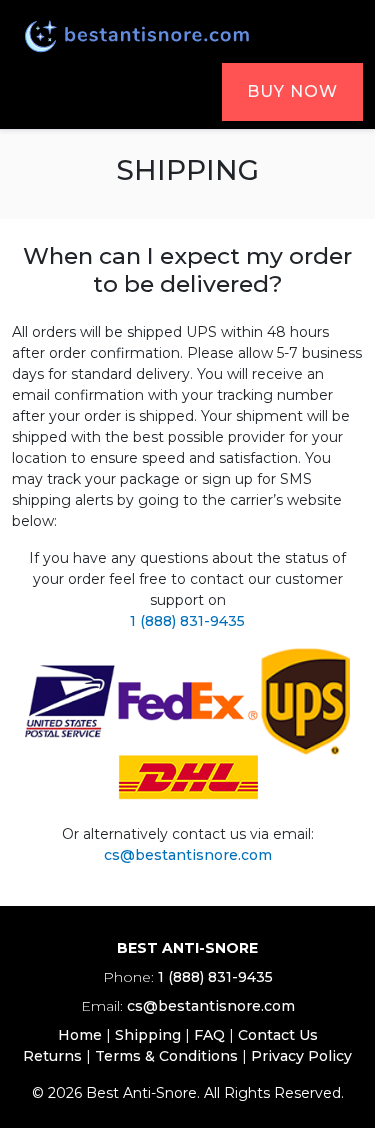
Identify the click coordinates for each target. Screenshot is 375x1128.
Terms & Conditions (166, 1056)
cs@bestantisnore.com (188, 855)
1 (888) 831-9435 (187, 621)
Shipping (148, 1035)
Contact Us (278, 1035)
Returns (52, 1056)
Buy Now (292, 91)
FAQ (209, 1035)
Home (80, 1035)
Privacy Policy (301, 1056)
